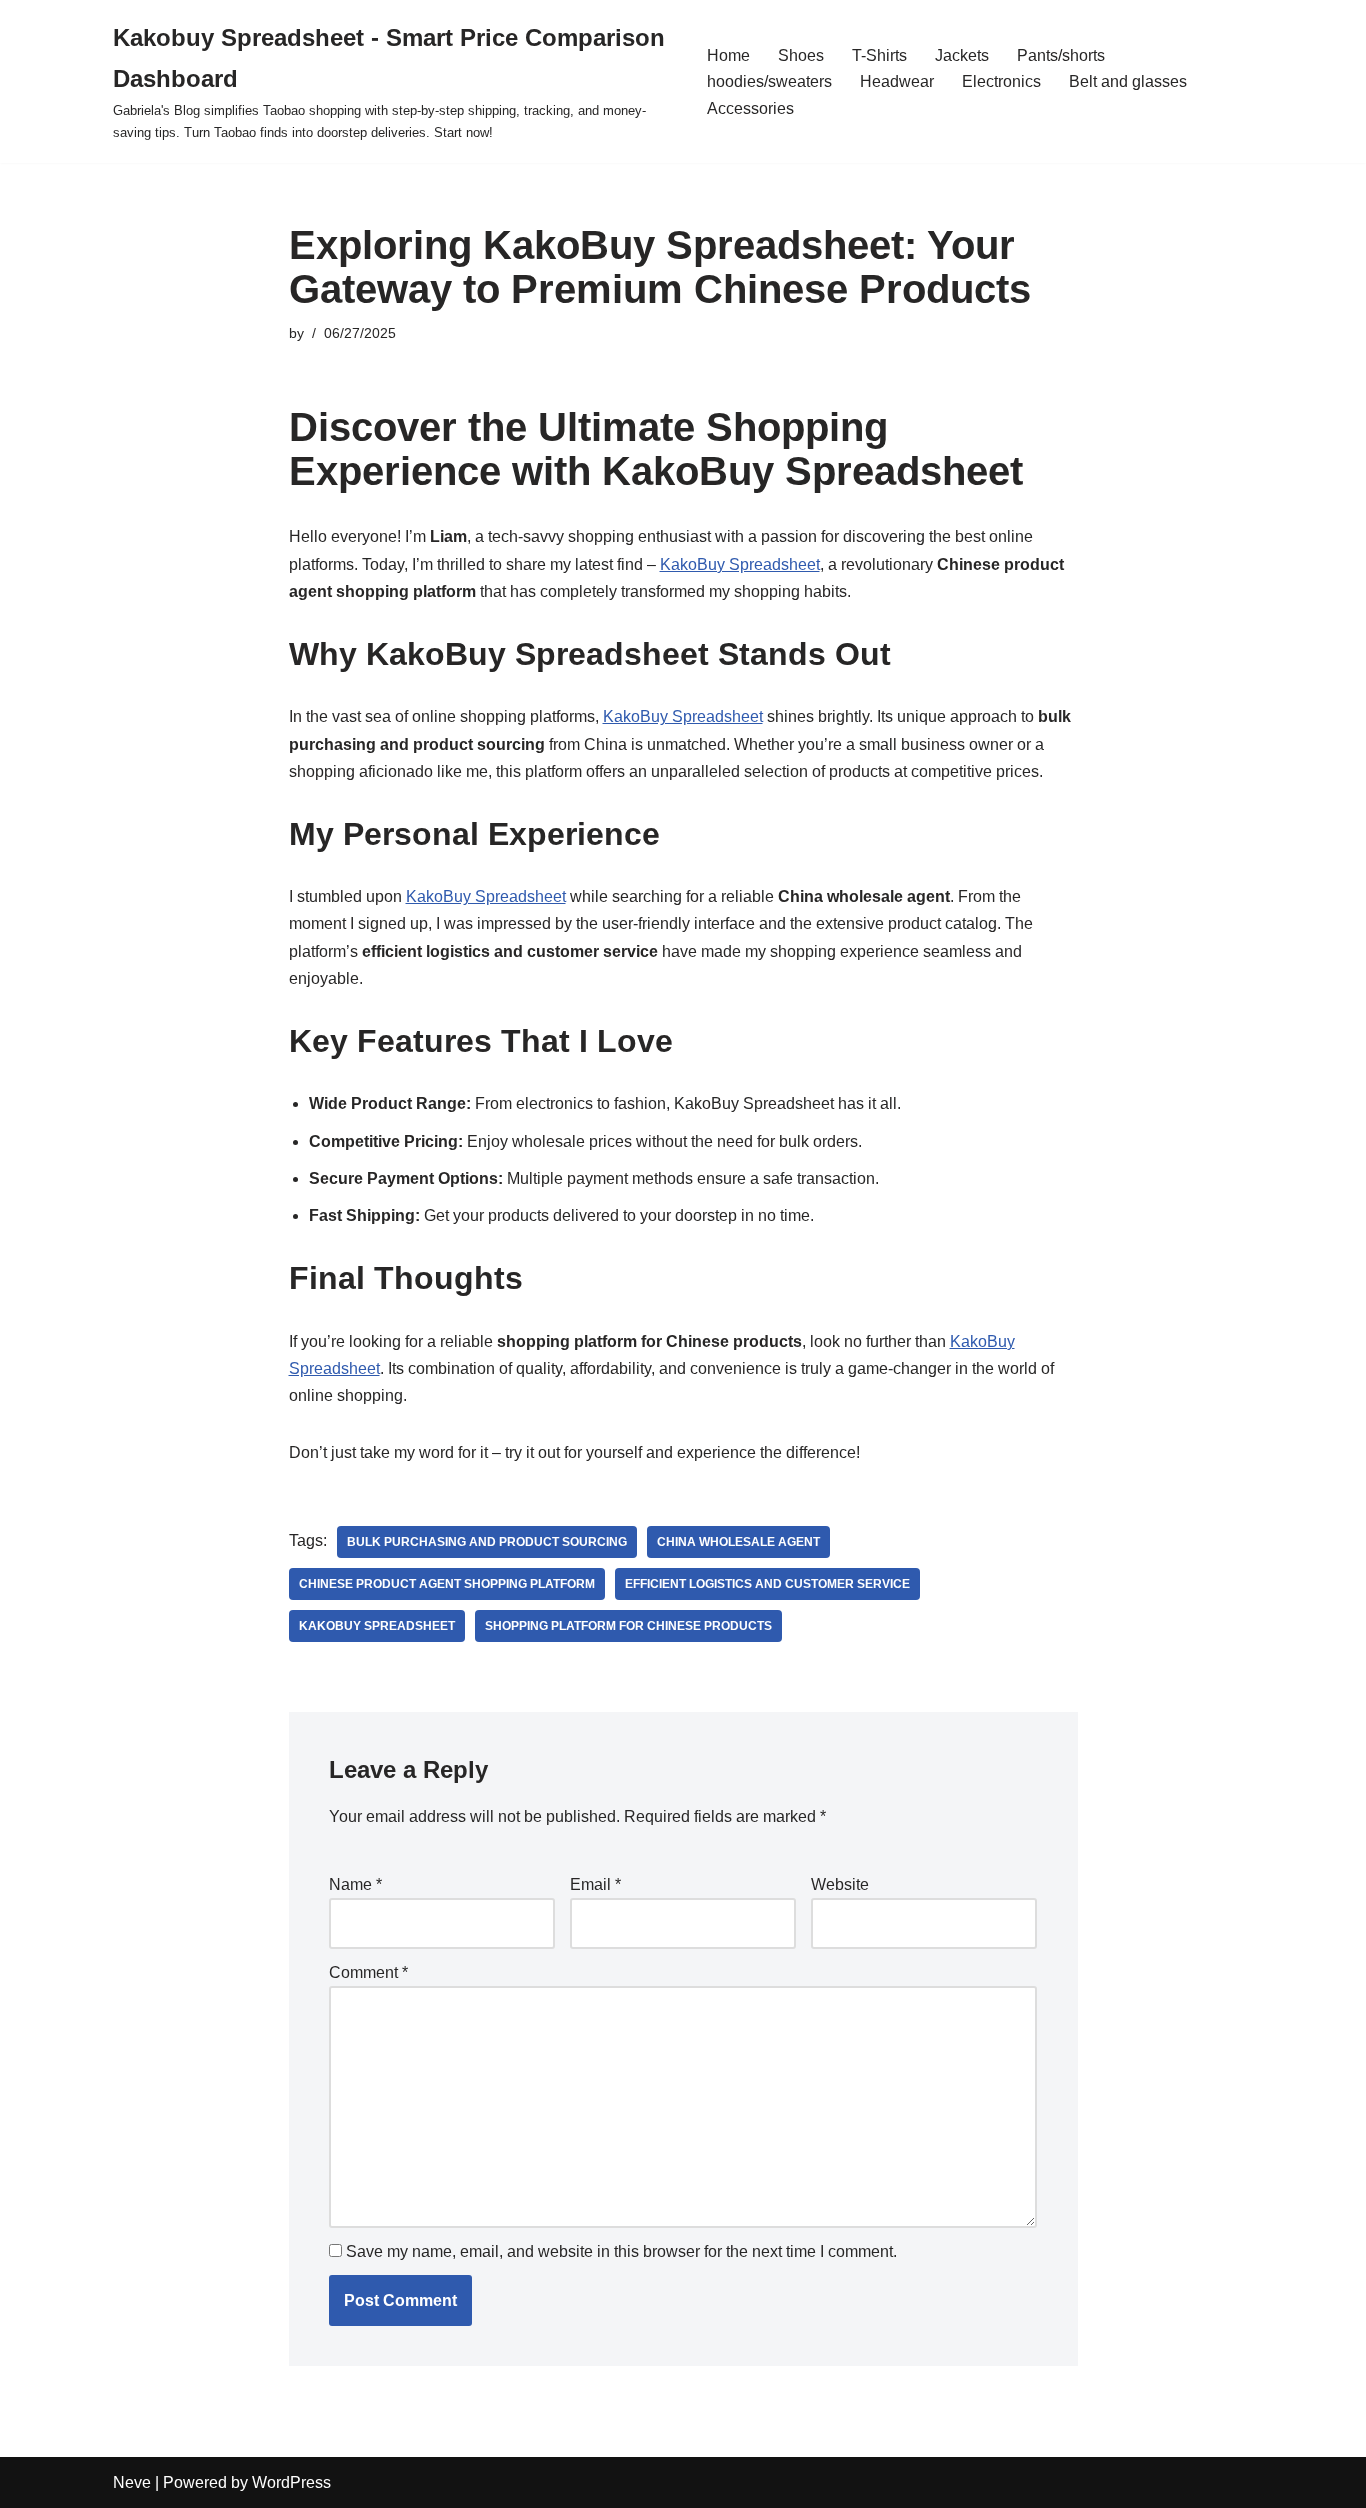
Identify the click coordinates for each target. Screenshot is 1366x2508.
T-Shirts (879, 55)
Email (595, 1884)
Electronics (1001, 81)
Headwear (897, 81)
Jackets (962, 55)
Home (728, 55)
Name (355, 1884)
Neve (132, 2482)
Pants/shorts (1061, 55)
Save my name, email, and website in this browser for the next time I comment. (621, 2251)
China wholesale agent (738, 1542)
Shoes (801, 55)
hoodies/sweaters (769, 81)
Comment (368, 1972)
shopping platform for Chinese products (628, 1626)
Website (840, 1884)
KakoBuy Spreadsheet (740, 564)
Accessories (750, 108)
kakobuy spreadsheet (377, 1626)
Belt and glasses (1128, 81)
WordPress (291, 2482)
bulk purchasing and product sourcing (487, 1542)
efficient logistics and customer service (767, 1584)
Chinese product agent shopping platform (447, 1584)
